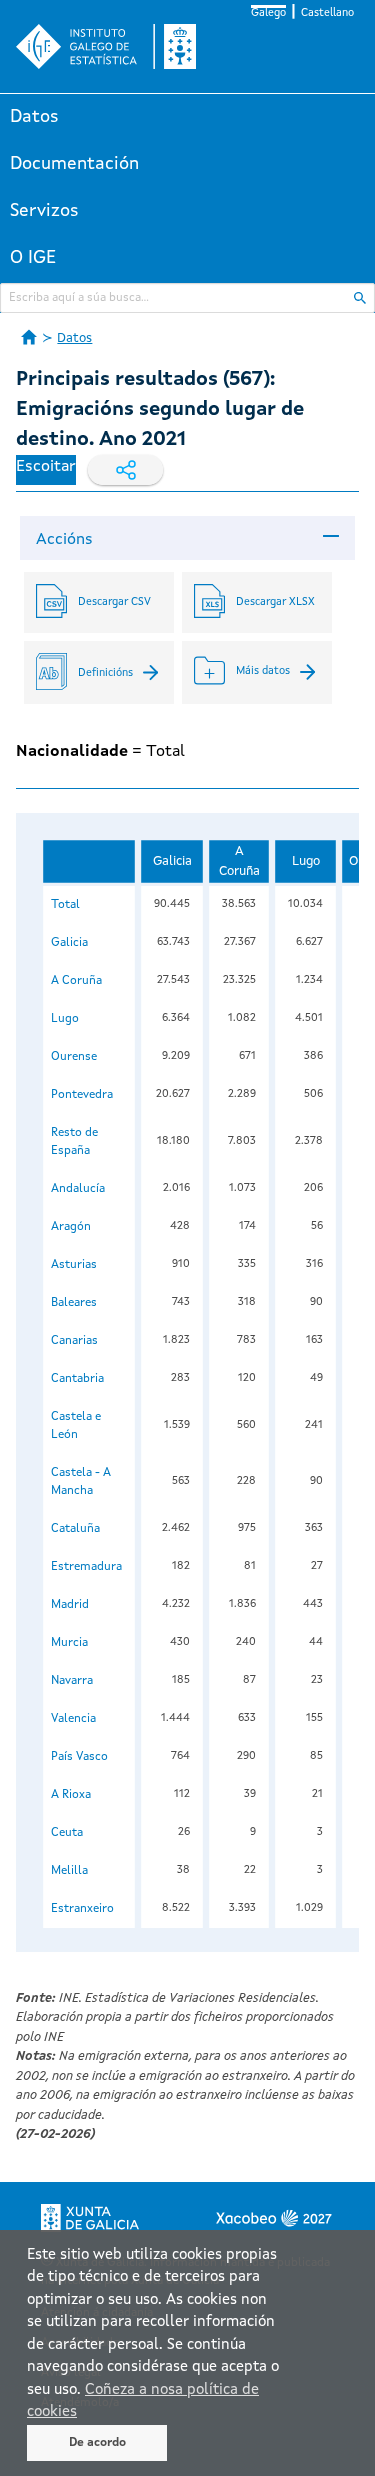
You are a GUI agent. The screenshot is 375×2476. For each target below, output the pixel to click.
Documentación (74, 164)
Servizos (44, 211)
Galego (268, 13)
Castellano (327, 13)
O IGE (33, 258)
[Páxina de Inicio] (29, 337)
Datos (34, 117)
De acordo (97, 2443)
